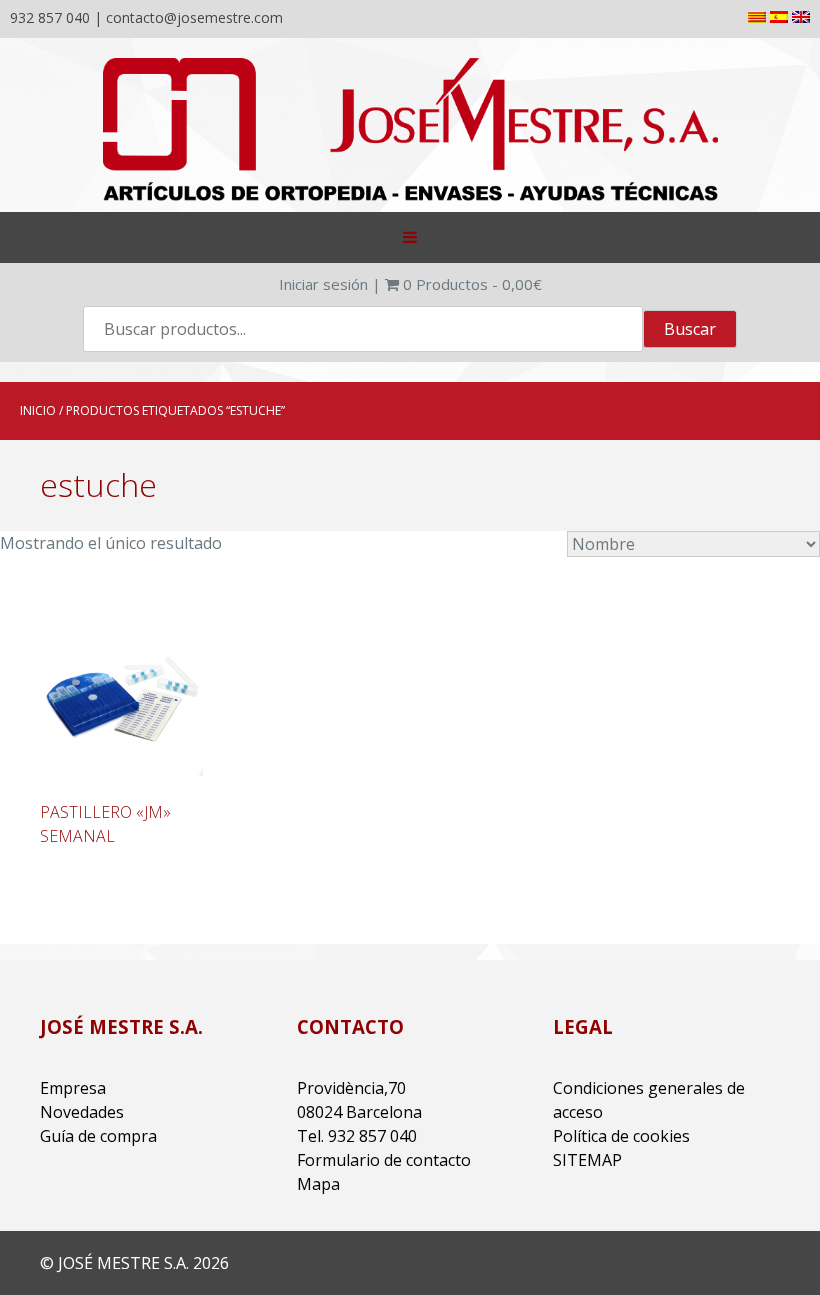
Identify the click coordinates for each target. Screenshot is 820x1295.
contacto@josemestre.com (194, 17)
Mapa (318, 1184)
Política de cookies (621, 1136)
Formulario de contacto (384, 1160)
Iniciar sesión (323, 284)
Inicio (38, 410)
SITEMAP (587, 1160)
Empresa (73, 1088)
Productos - (472, 284)
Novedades (82, 1112)
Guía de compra (98, 1136)
